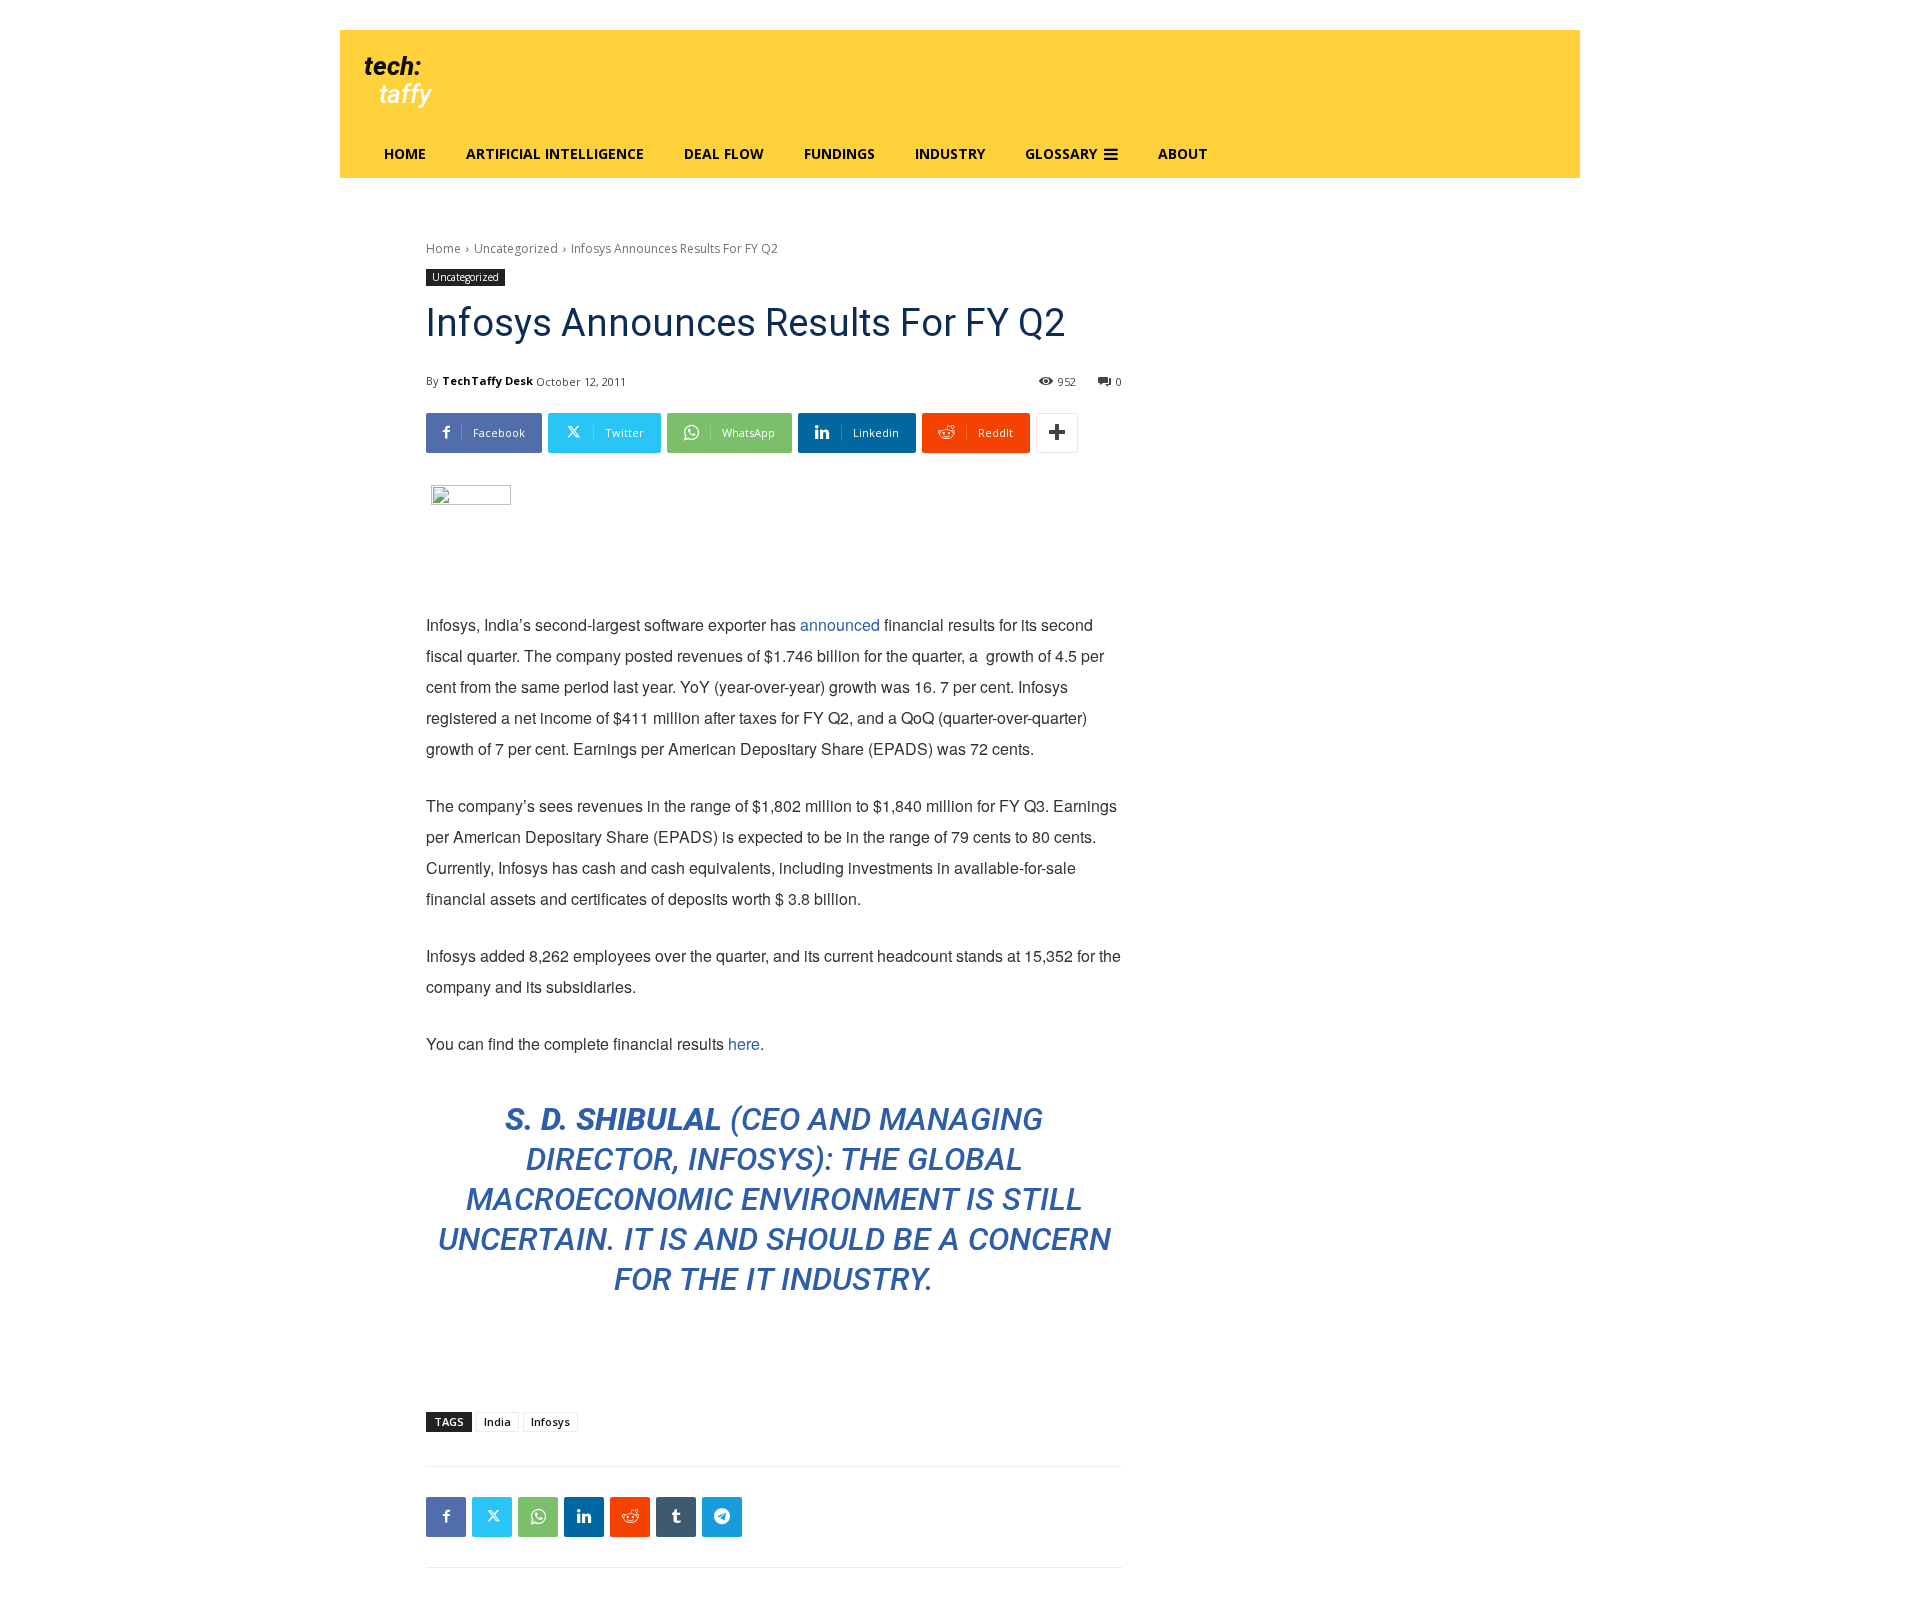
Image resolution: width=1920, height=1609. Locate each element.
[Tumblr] (676, 1517)
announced (840, 624)
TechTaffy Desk (487, 380)
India (497, 1421)
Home (443, 248)
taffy (405, 94)
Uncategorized (516, 248)
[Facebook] (446, 1517)
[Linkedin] (584, 1517)
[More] (1057, 433)
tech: (392, 66)
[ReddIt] (630, 1517)
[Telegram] (722, 1517)
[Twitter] (492, 1517)
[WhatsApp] (538, 1517)
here (744, 1043)
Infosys (550, 1421)
